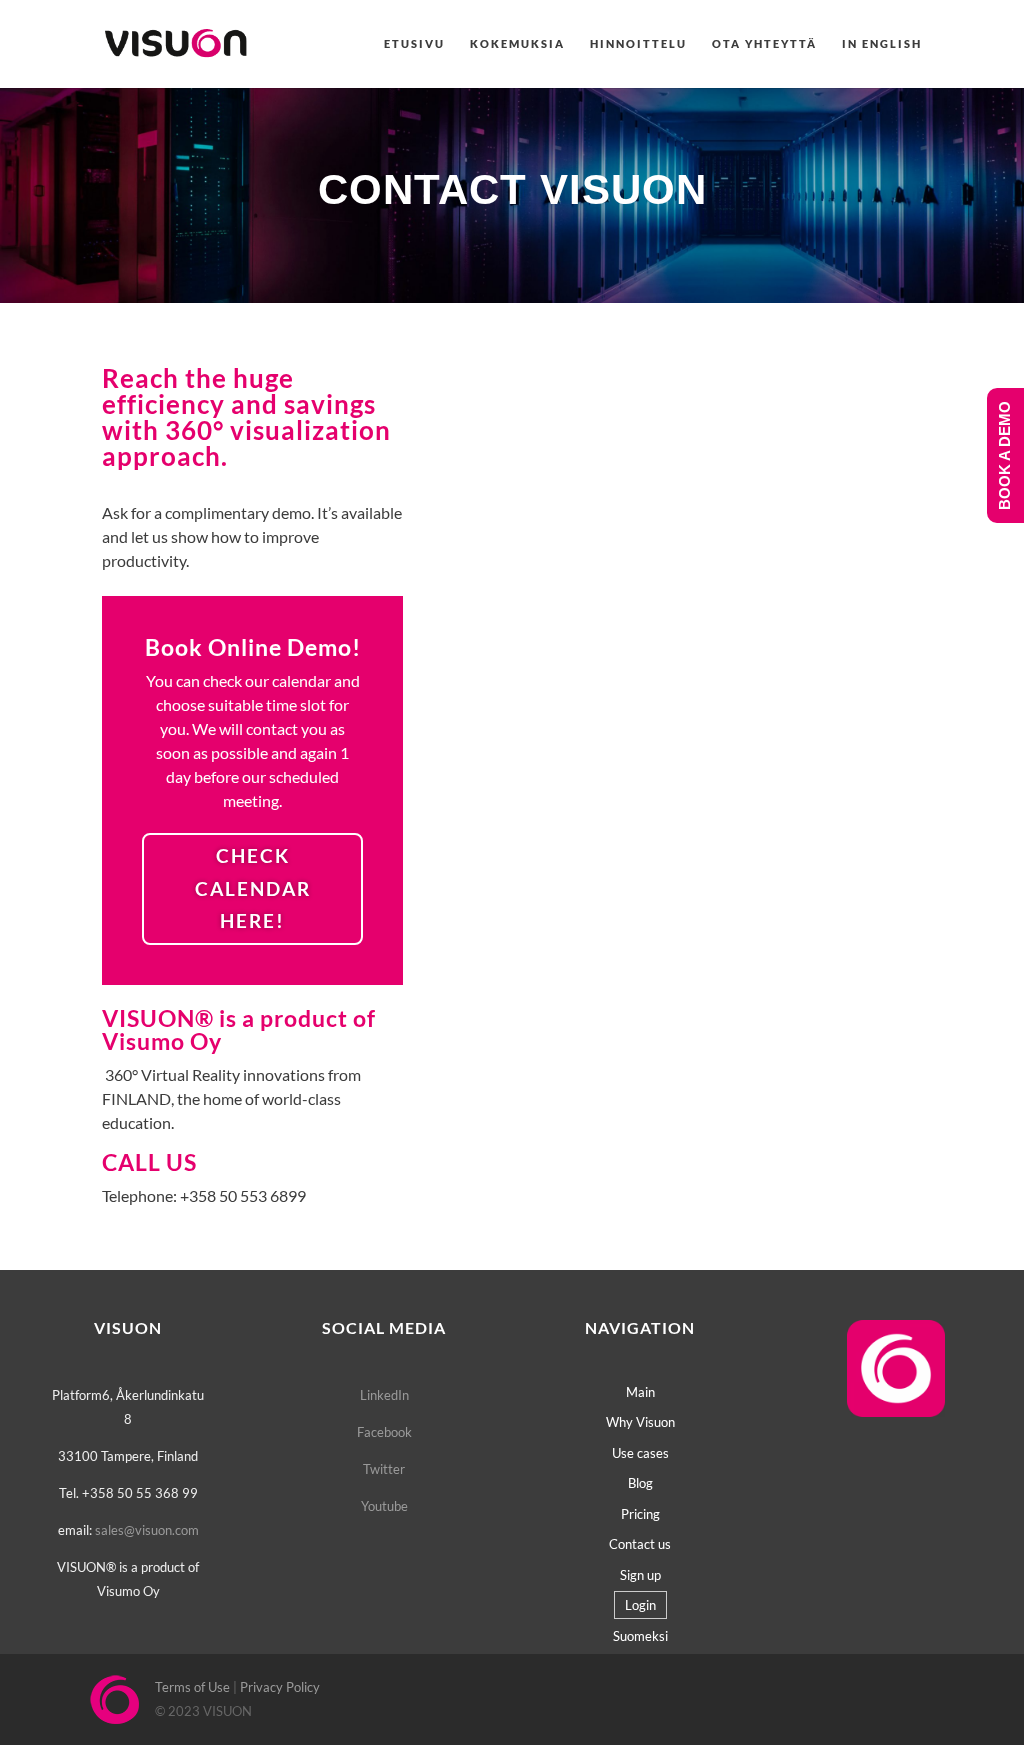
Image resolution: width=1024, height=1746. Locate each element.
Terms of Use (192, 1687)
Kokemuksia (517, 43)
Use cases (640, 1453)
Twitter (384, 1469)
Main (640, 1392)
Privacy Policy (280, 1687)
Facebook (384, 1432)
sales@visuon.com (147, 1530)
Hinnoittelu (638, 43)
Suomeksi (640, 1636)
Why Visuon (640, 1422)
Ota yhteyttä (764, 43)
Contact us (640, 1544)
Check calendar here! (253, 888)
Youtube (384, 1506)
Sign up (640, 1575)
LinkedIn (384, 1395)
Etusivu (414, 43)
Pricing (640, 1514)
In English (882, 43)
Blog (640, 1483)
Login (640, 1605)
